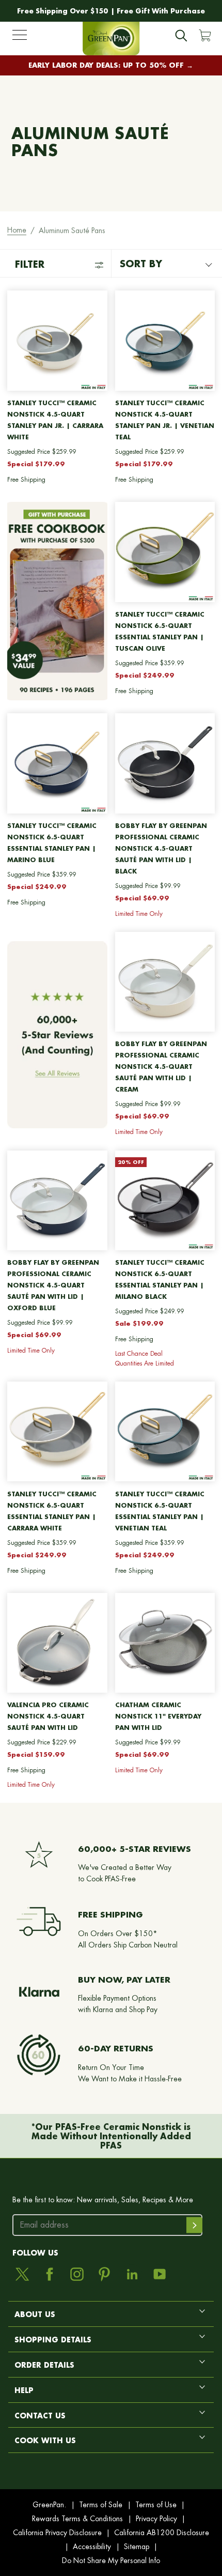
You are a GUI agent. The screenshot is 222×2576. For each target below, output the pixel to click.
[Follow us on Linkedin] (132, 2274)
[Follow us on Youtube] (160, 2274)
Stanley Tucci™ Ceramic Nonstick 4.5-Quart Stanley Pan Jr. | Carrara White (55, 420)
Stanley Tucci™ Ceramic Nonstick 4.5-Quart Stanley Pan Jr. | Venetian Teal (165, 420)
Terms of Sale (101, 2505)
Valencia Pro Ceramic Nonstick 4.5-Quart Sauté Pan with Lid (48, 1716)
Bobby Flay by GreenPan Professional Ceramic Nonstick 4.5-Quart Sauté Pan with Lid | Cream (161, 1067)
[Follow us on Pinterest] (104, 2274)
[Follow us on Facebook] (50, 2274)
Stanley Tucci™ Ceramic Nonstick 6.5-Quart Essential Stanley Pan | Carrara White (52, 1511)
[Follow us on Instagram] (77, 2274)
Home (17, 230)
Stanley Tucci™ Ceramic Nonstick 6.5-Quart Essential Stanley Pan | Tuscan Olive (160, 631)
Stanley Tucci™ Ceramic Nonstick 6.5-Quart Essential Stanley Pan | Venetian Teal (160, 1511)
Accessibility (92, 2547)
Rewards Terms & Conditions (77, 2519)
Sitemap (137, 2547)
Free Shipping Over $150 (63, 11)
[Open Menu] (20, 37)
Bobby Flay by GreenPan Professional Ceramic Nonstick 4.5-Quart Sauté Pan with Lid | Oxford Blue (53, 1285)
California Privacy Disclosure (57, 2533)
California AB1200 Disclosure (162, 2533)
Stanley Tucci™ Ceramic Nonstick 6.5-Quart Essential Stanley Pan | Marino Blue (52, 843)
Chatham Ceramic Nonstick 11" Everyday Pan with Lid (158, 1716)
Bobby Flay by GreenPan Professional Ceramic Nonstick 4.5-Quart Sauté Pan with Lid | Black (161, 848)
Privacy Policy (156, 2519)
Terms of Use (156, 2505)
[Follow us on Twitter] (22, 2274)
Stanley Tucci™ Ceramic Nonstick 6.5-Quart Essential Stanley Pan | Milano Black (160, 1279)
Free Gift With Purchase (161, 11)
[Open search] (181, 36)
